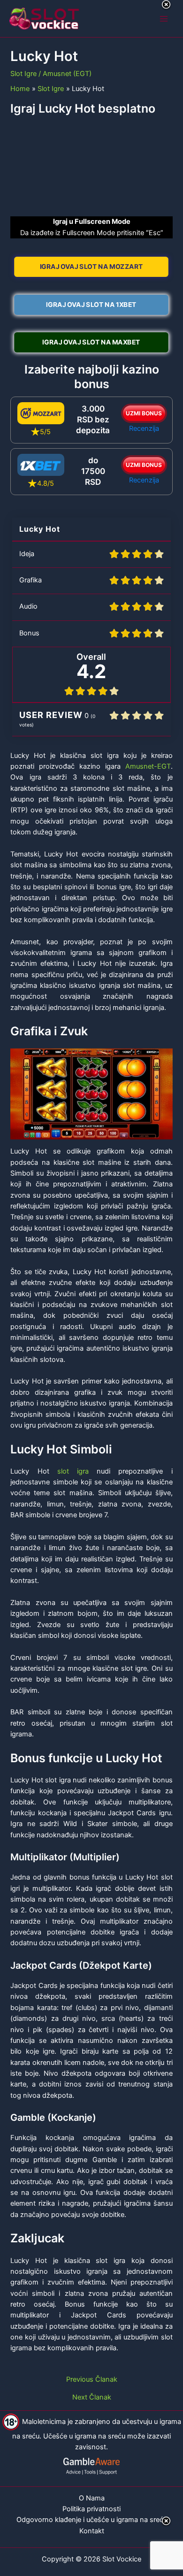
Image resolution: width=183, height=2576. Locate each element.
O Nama (92, 2498)
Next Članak (92, 2397)
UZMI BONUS (144, 413)
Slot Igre (23, 74)
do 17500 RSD (93, 471)
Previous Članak (92, 2380)
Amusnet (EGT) (67, 74)
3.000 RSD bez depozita (93, 420)
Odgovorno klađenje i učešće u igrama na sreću (92, 2520)
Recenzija (144, 428)
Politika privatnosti (91, 2509)
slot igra (73, 1471)
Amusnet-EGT (148, 766)
